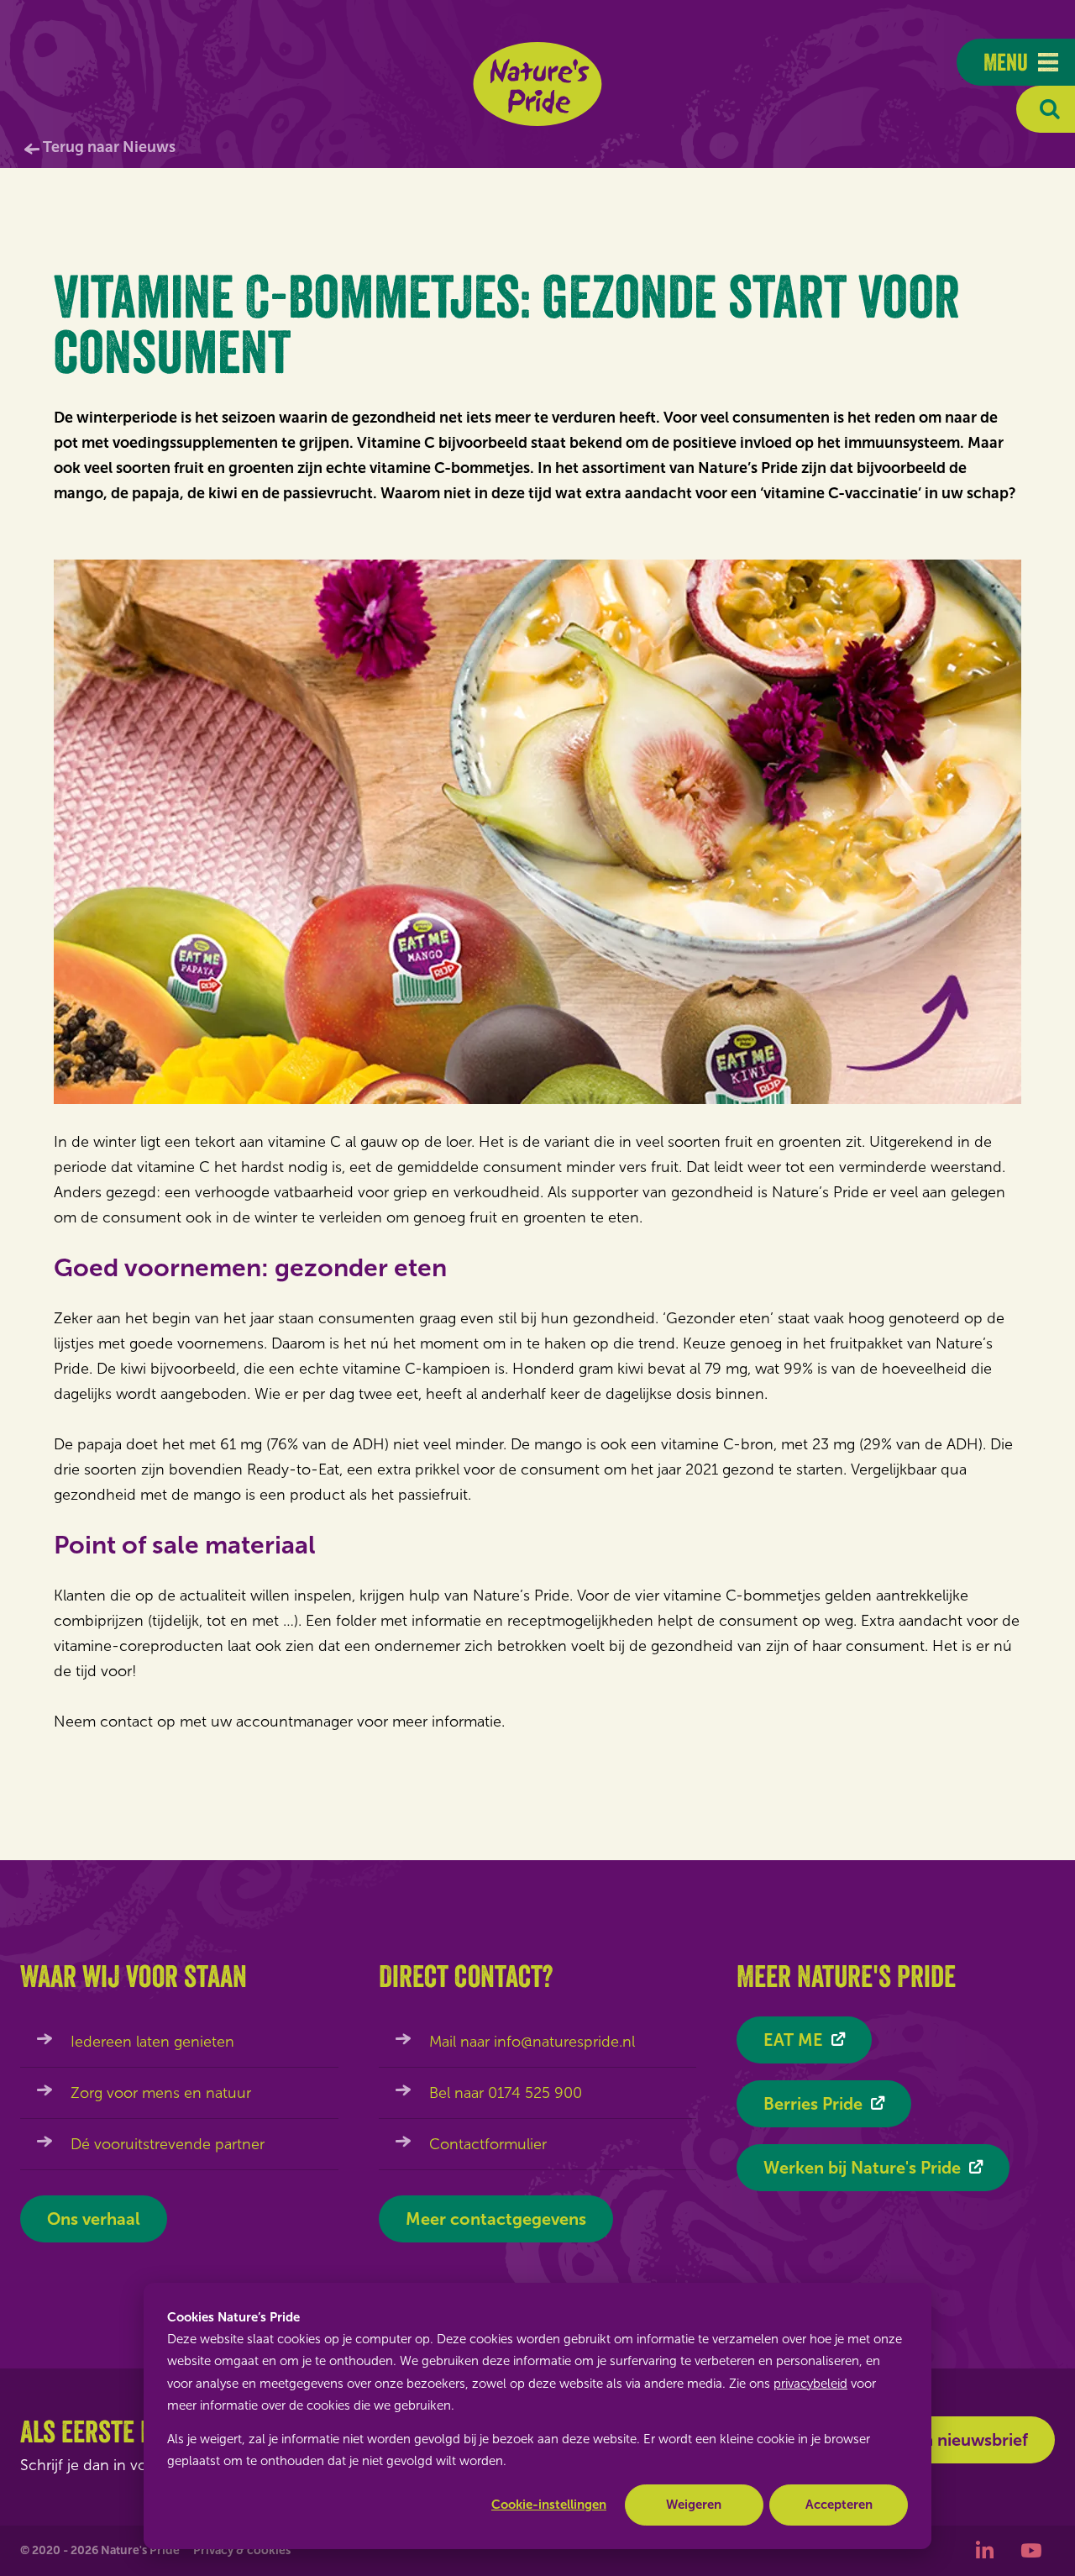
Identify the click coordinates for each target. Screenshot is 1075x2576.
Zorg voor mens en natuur (161, 2093)
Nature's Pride (538, 84)
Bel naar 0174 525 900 (506, 2093)
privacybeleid (810, 2384)
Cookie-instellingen (549, 2505)
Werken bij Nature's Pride (862, 2168)
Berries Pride (813, 2104)
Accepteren (839, 2505)
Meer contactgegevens (496, 2219)
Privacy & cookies (242, 2550)
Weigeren (694, 2505)
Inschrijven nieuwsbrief (938, 2440)
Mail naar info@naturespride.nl (532, 2042)
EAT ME (793, 2040)
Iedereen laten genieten (152, 2042)
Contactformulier (488, 2144)
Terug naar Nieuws (109, 147)
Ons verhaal (94, 2219)
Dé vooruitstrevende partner (168, 2144)
